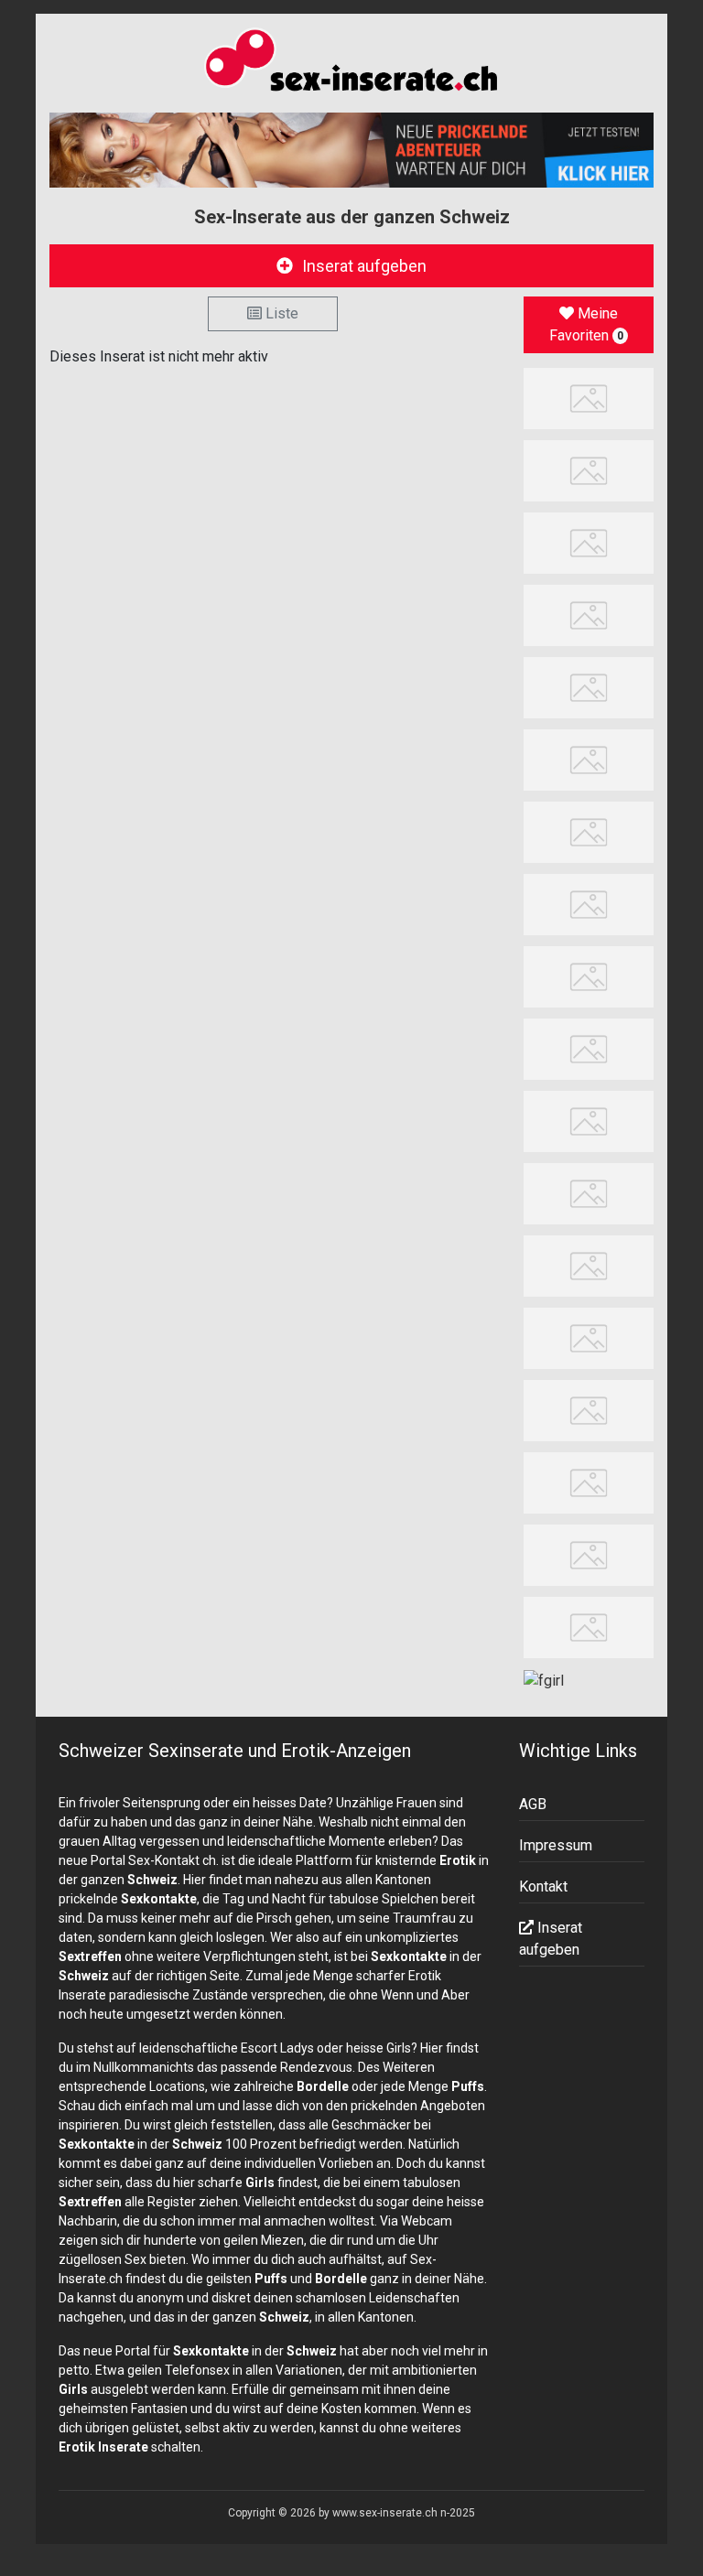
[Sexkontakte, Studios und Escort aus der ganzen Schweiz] (351, 63)
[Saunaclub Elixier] (589, 1048)
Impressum (556, 1845)
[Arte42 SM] (589, 1193)
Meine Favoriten (586, 324)
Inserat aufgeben (364, 266)
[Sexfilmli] (589, 1265)
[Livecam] (589, 541)
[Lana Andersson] (589, 397)
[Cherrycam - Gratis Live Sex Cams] (589, 1121)
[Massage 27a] (589, 469)
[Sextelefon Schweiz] (589, 1410)
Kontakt (543, 1886)
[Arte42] (589, 614)
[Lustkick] (589, 1627)
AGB (533, 1804)
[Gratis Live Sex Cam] (589, 904)
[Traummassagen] (589, 759)
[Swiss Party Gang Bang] (589, 687)
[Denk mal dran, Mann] (589, 1482)
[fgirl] (544, 1680)
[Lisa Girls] (589, 831)
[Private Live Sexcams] (351, 150)
